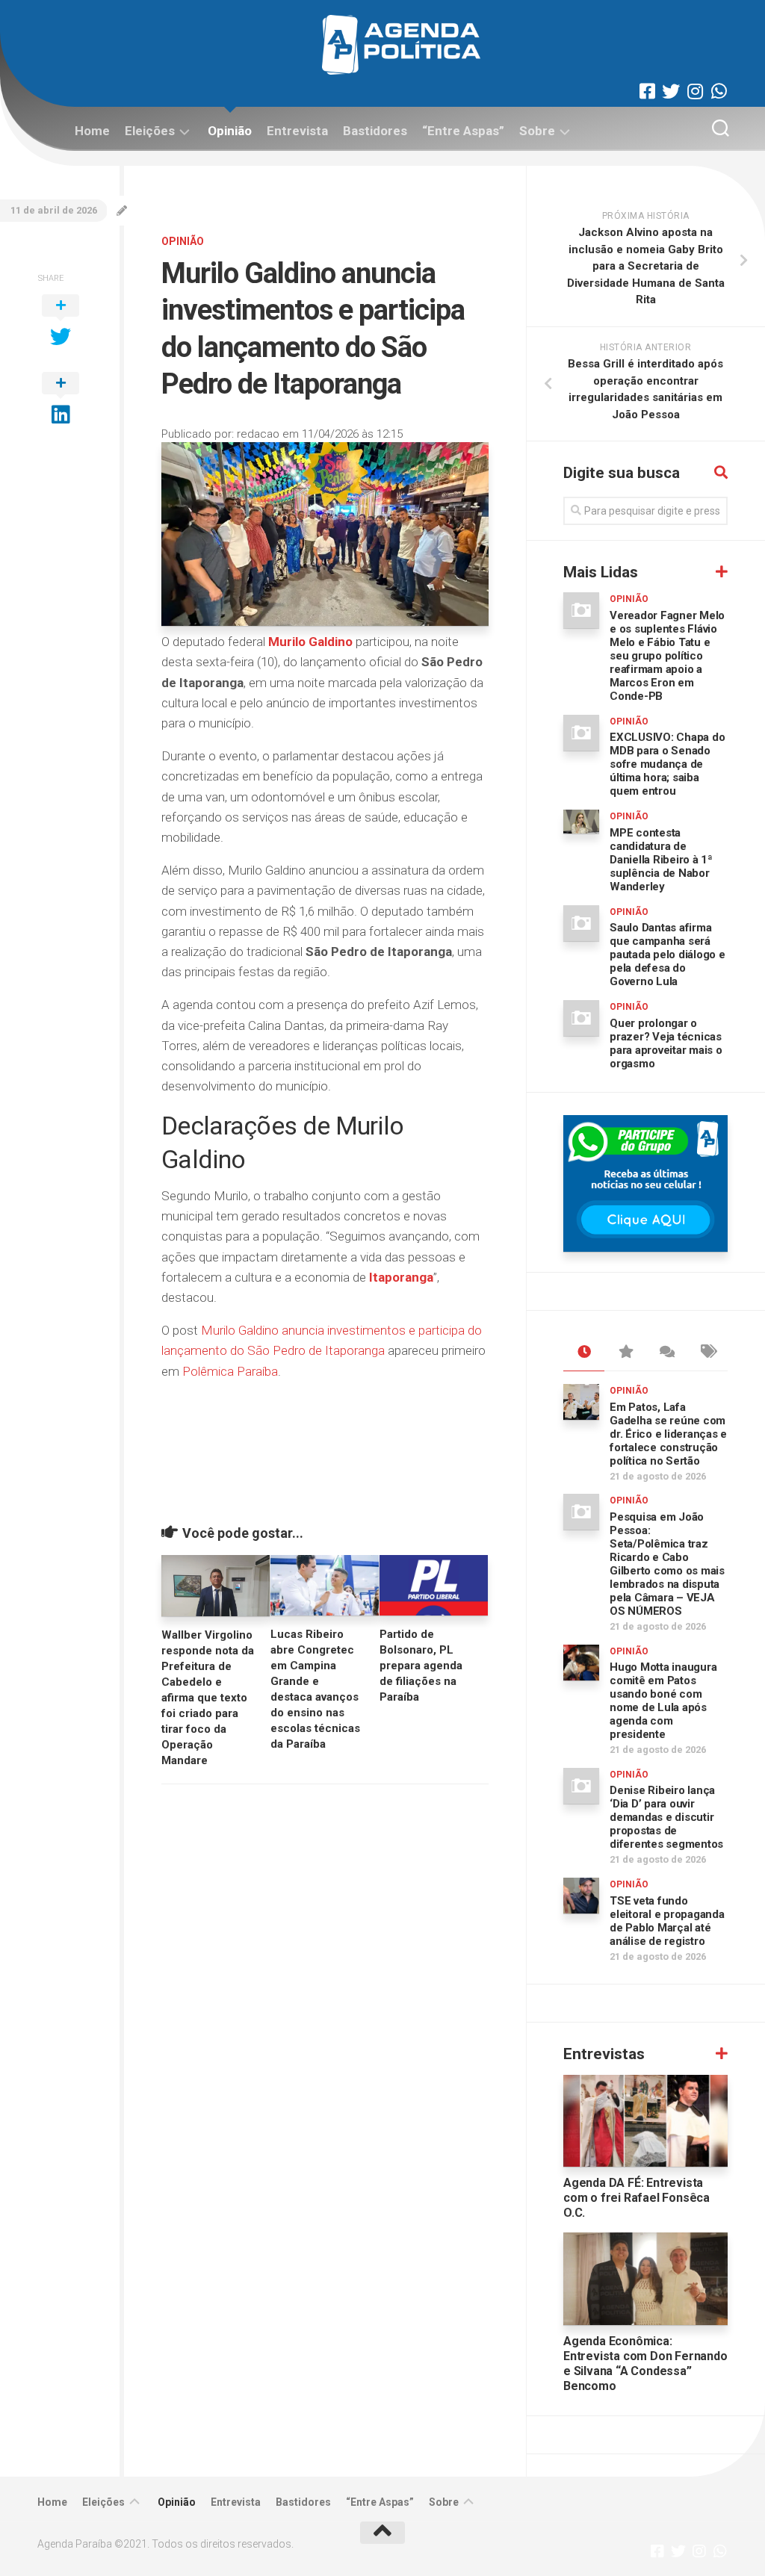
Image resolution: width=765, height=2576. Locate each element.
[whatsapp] (719, 91)
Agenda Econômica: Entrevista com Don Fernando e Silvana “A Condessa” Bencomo (645, 2364)
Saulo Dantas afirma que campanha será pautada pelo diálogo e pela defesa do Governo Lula (668, 955)
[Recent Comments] (666, 1353)
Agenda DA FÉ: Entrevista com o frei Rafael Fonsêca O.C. (637, 2198)
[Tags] (707, 1353)
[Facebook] (647, 91)
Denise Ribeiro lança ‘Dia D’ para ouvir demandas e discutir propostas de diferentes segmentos (666, 1817)
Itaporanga (401, 1277)
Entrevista (297, 131)
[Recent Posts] (584, 1353)
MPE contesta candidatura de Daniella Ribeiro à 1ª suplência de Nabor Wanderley (661, 860)
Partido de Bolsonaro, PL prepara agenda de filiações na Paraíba (421, 1666)
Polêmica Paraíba (230, 1371)
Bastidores (375, 131)
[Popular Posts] (625, 1353)
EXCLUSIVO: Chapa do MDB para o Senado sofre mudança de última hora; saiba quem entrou (667, 764)
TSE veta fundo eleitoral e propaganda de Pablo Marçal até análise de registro (667, 1921)
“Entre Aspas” (463, 131)
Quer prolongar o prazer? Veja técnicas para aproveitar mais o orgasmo (666, 1043)
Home (92, 131)
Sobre (537, 131)
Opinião (230, 131)
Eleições (150, 131)
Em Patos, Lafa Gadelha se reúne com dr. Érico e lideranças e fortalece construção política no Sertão (668, 1434)
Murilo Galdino (310, 642)
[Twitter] (671, 91)
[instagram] (695, 91)
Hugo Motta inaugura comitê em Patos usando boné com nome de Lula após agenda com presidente (663, 1701)
